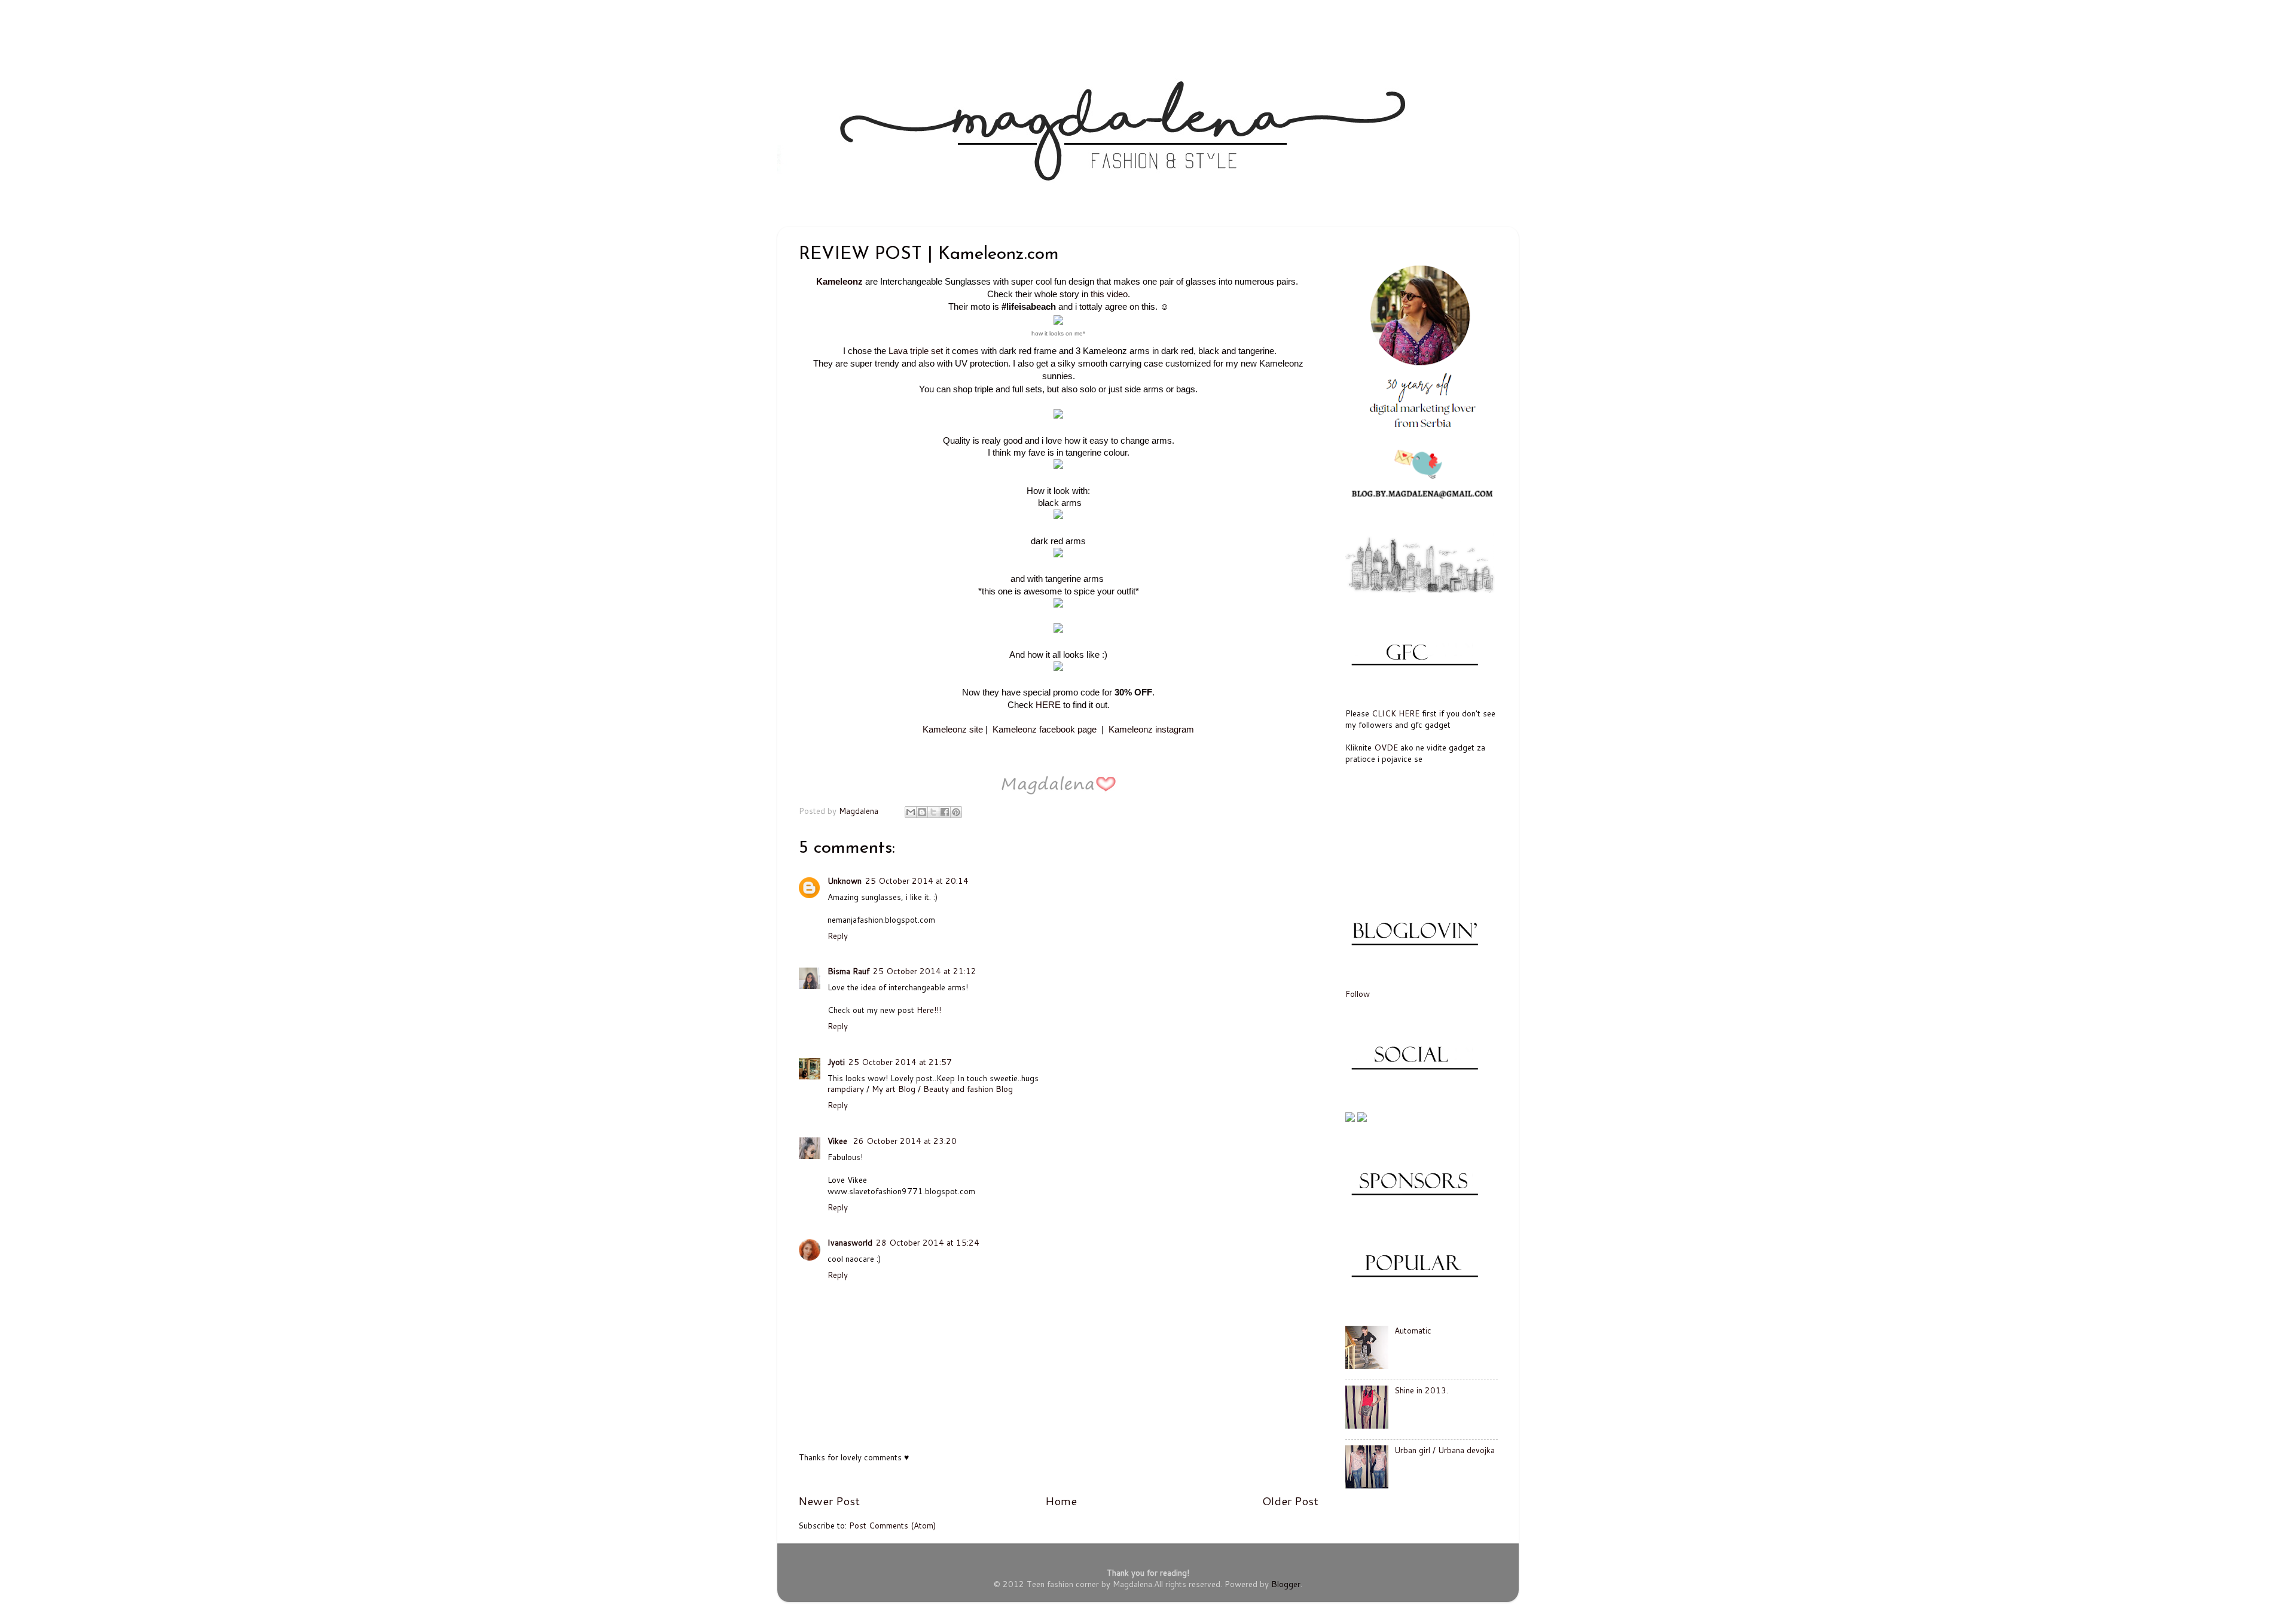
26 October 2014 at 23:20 (905, 1141)
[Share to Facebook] (945, 812)
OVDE (1386, 747)
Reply (838, 936)
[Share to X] (933, 812)
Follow (1358, 994)
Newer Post (829, 1501)
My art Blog (894, 1089)
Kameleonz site (953, 730)
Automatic (1413, 1330)
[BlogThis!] (922, 812)
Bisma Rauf (848, 971)
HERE (1048, 705)
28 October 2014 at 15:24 (928, 1242)
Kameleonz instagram (1151, 730)
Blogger (1286, 1584)
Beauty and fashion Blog (968, 1089)
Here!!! (929, 1010)
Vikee (839, 1141)
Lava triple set (916, 351)
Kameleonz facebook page (1045, 730)
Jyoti (836, 1062)
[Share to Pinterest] (956, 812)
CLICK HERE (1396, 713)
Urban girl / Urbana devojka (1445, 1450)
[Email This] (911, 812)
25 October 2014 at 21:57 (900, 1062)
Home (1061, 1501)
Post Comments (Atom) (892, 1525)
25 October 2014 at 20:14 (917, 881)
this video (1109, 294)
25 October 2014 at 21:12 (925, 971)
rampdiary (846, 1089)
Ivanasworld (850, 1242)
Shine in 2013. (1421, 1390)
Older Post (1290, 1501)
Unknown (845, 881)
